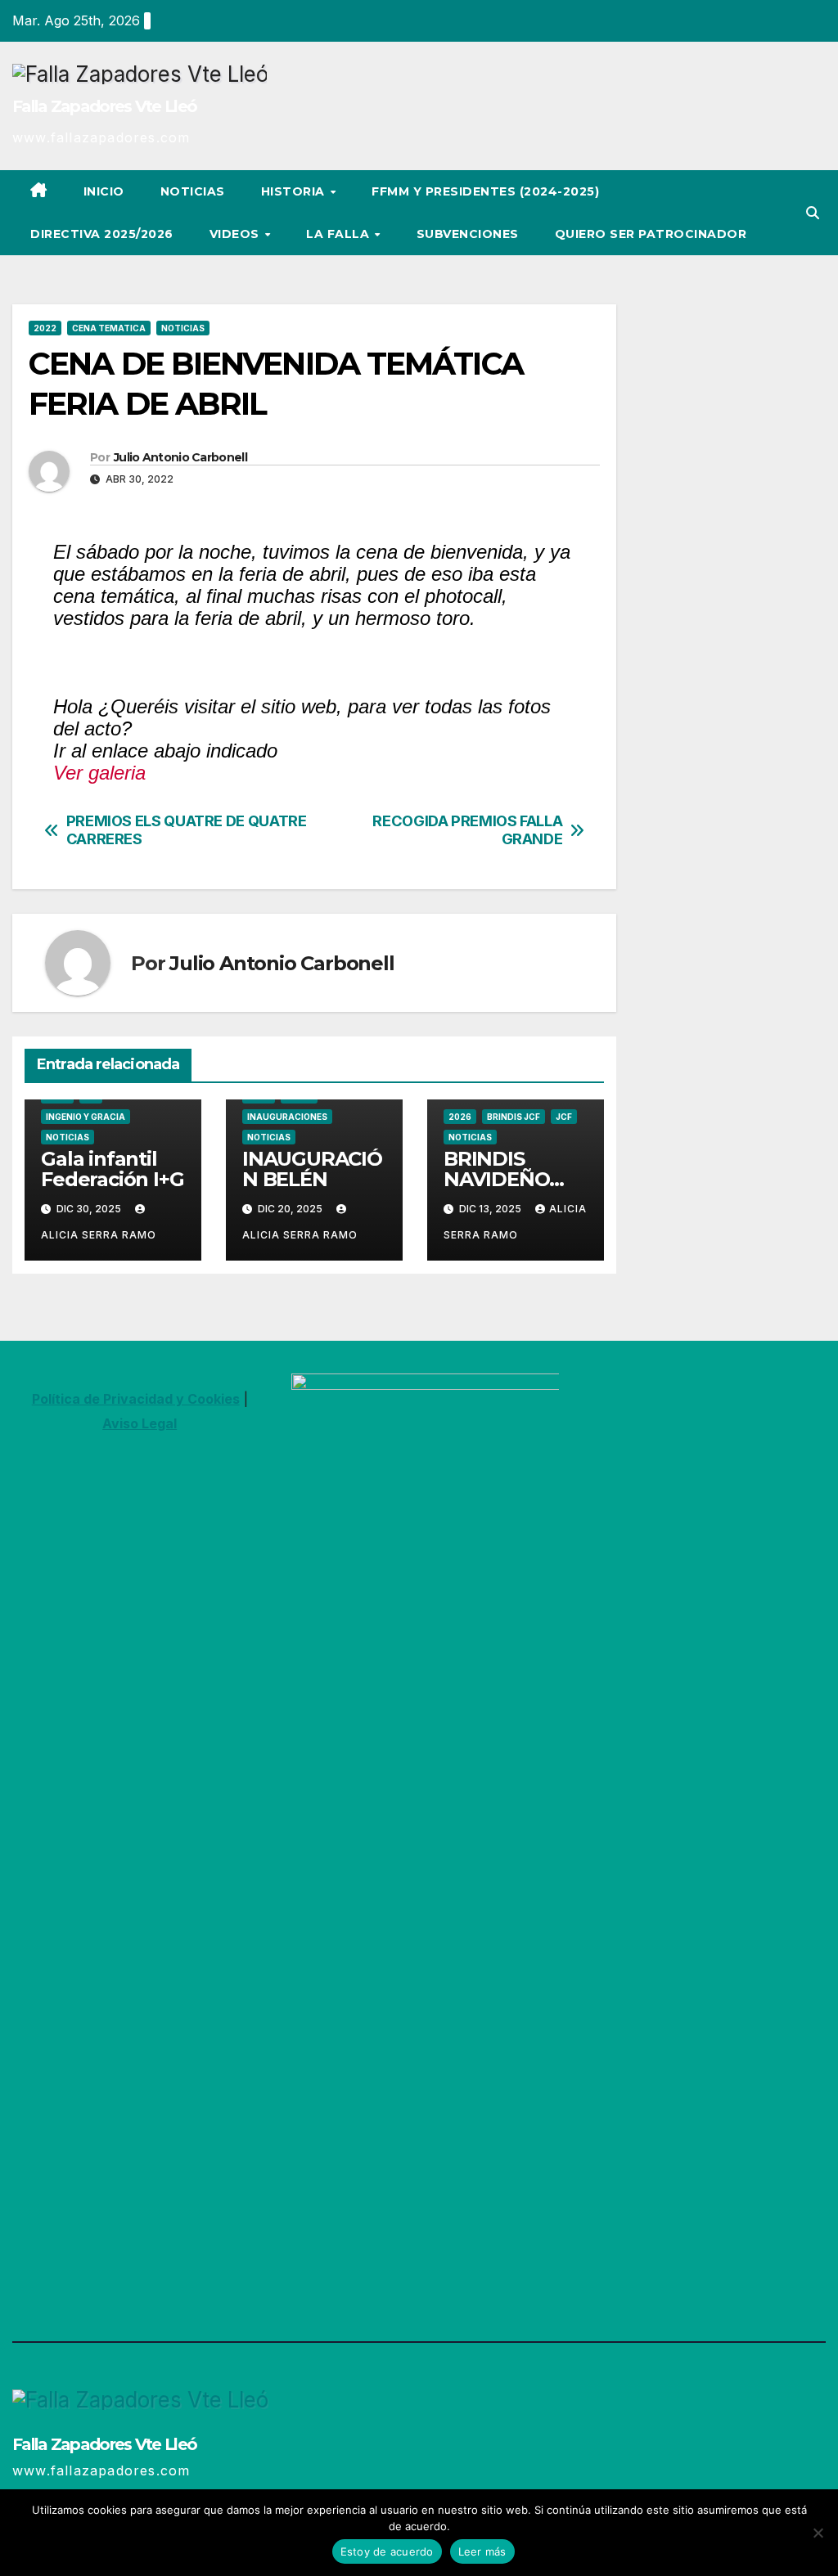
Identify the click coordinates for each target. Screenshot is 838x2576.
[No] (818, 2533)
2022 (45, 328)
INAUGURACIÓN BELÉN (312, 1169)
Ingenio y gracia (86, 1117)
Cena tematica (109, 328)
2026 (460, 1117)
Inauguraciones (287, 1117)
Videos (237, 234)
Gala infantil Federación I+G (112, 1169)
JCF (564, 1117)
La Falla (340, 234)
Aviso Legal (140, 1423)
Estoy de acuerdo (387, 2551)
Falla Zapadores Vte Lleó (104, 106)
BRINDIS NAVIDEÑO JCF (496, 1179)
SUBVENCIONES (468, 234)
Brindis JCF (514, 1117)
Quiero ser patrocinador (651, 234)
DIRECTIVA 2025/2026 (102, 234)
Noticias (193, 191)
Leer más (482, 2551)
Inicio (104, 191)
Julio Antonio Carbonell (180, 457)
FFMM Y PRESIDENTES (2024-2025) (485, 191)
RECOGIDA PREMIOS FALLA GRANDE (467, 830)
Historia (295, 191)
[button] (813, 213)
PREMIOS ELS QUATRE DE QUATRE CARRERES (187, 830)
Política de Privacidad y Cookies (136, 1399)
